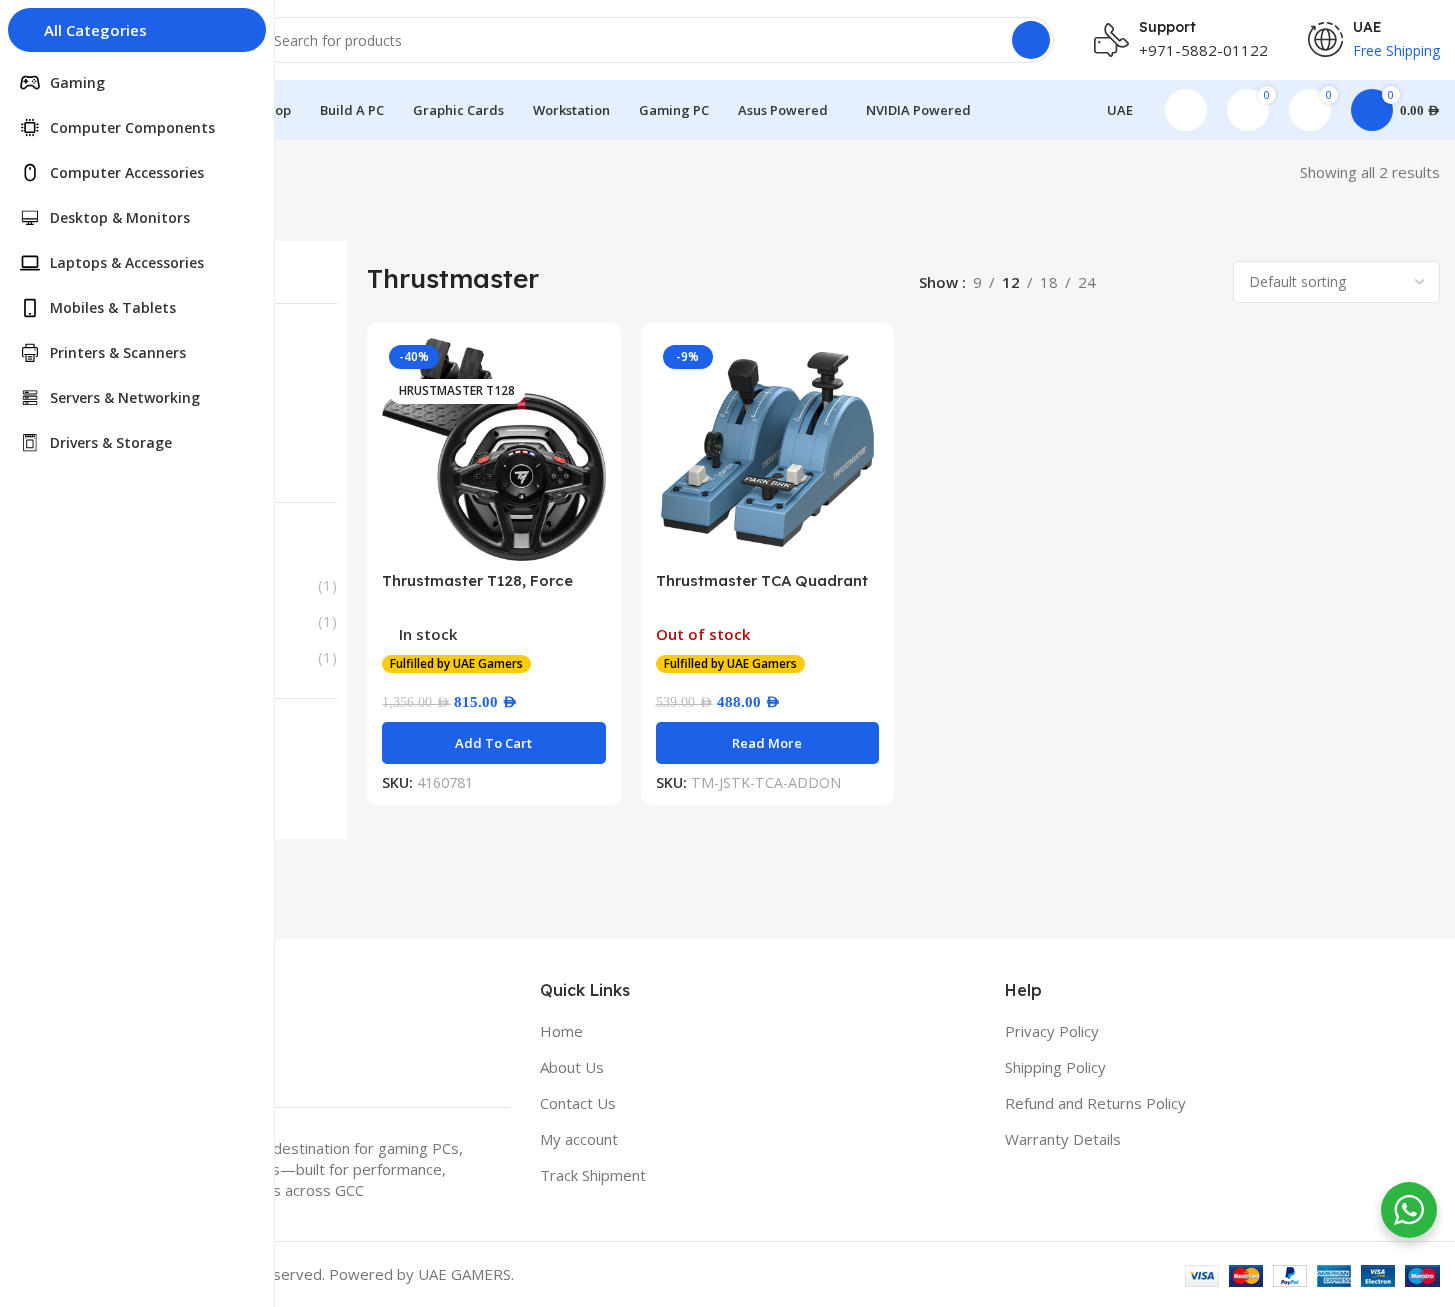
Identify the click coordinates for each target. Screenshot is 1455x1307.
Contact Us (578, 1103)
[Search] (1031, 40)
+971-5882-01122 (1203, 50)
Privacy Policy (1052, 1031)
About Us (572, 1067)
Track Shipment (593, 1175)
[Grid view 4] (1202, 282)
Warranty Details (1063, 1139)
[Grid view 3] (1168, 282)
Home (561, 1031)
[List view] (1133, 282)
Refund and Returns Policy (1095, 1103)
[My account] (1186, 110)
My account (579, 1139)
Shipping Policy (1055, 1067)
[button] (493, 743)
